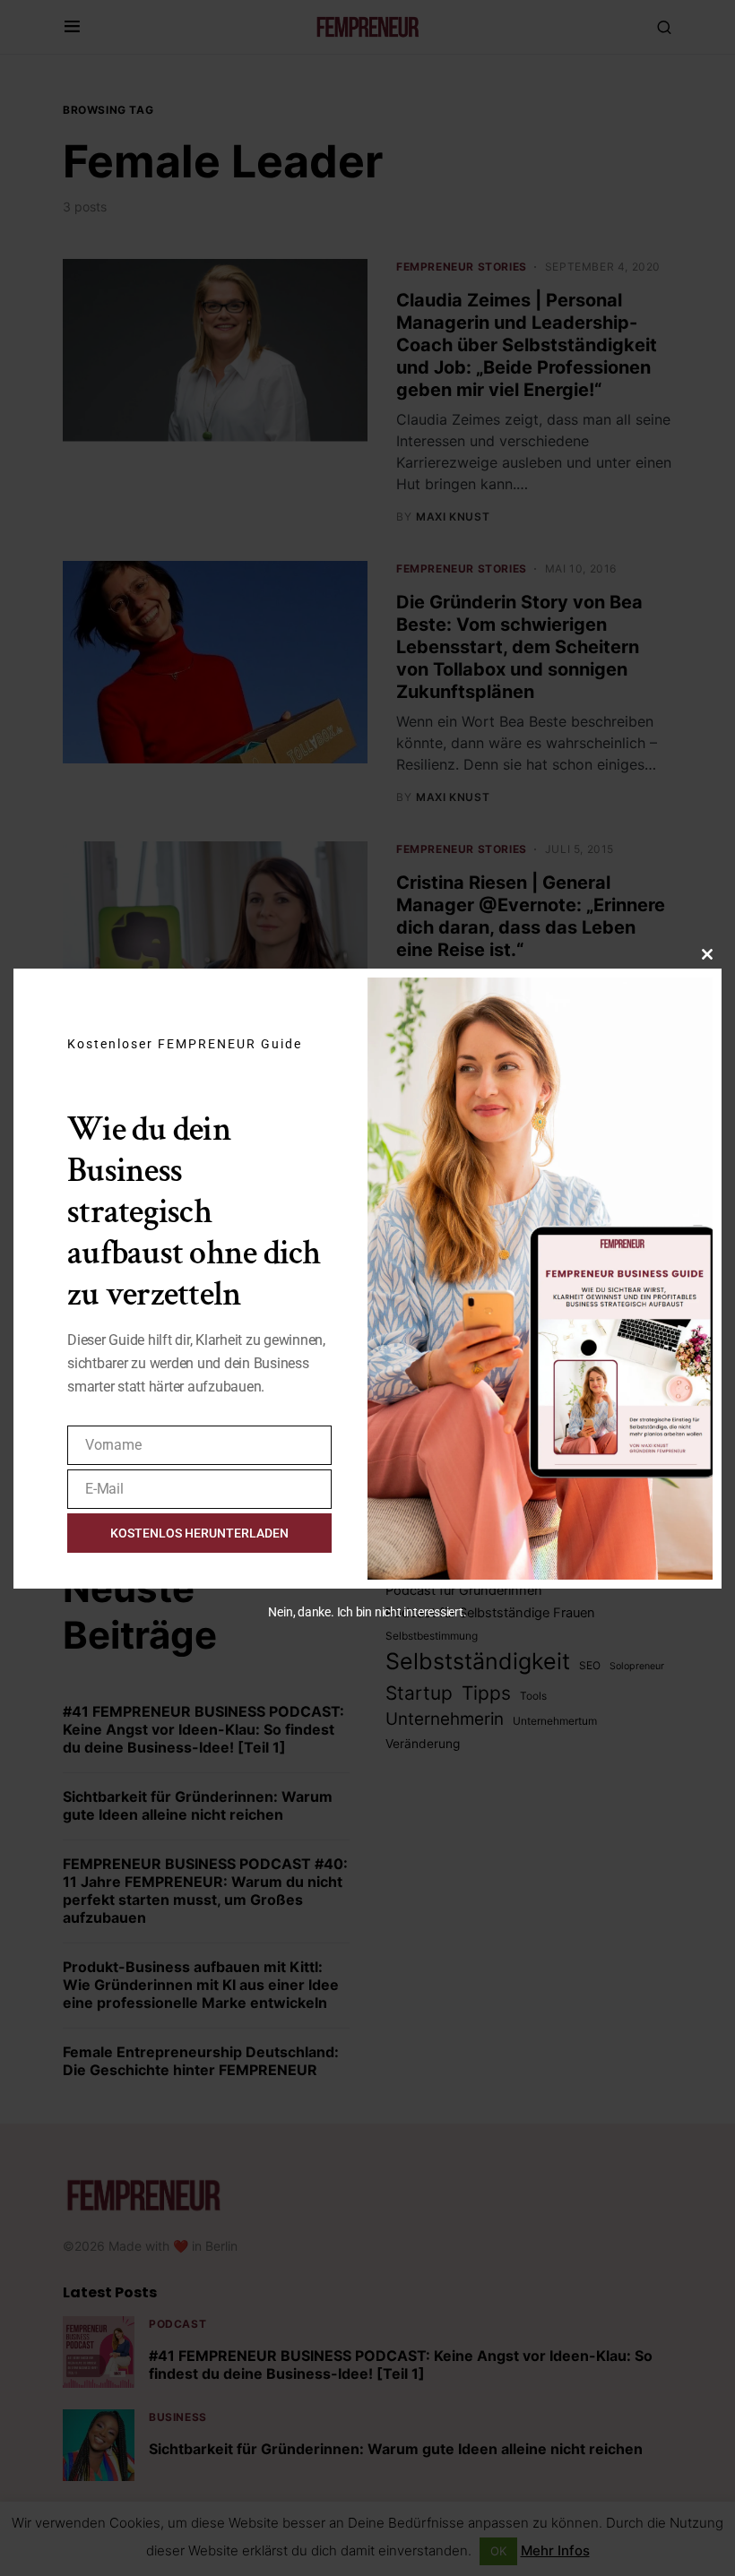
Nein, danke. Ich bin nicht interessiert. (367, 1612)
